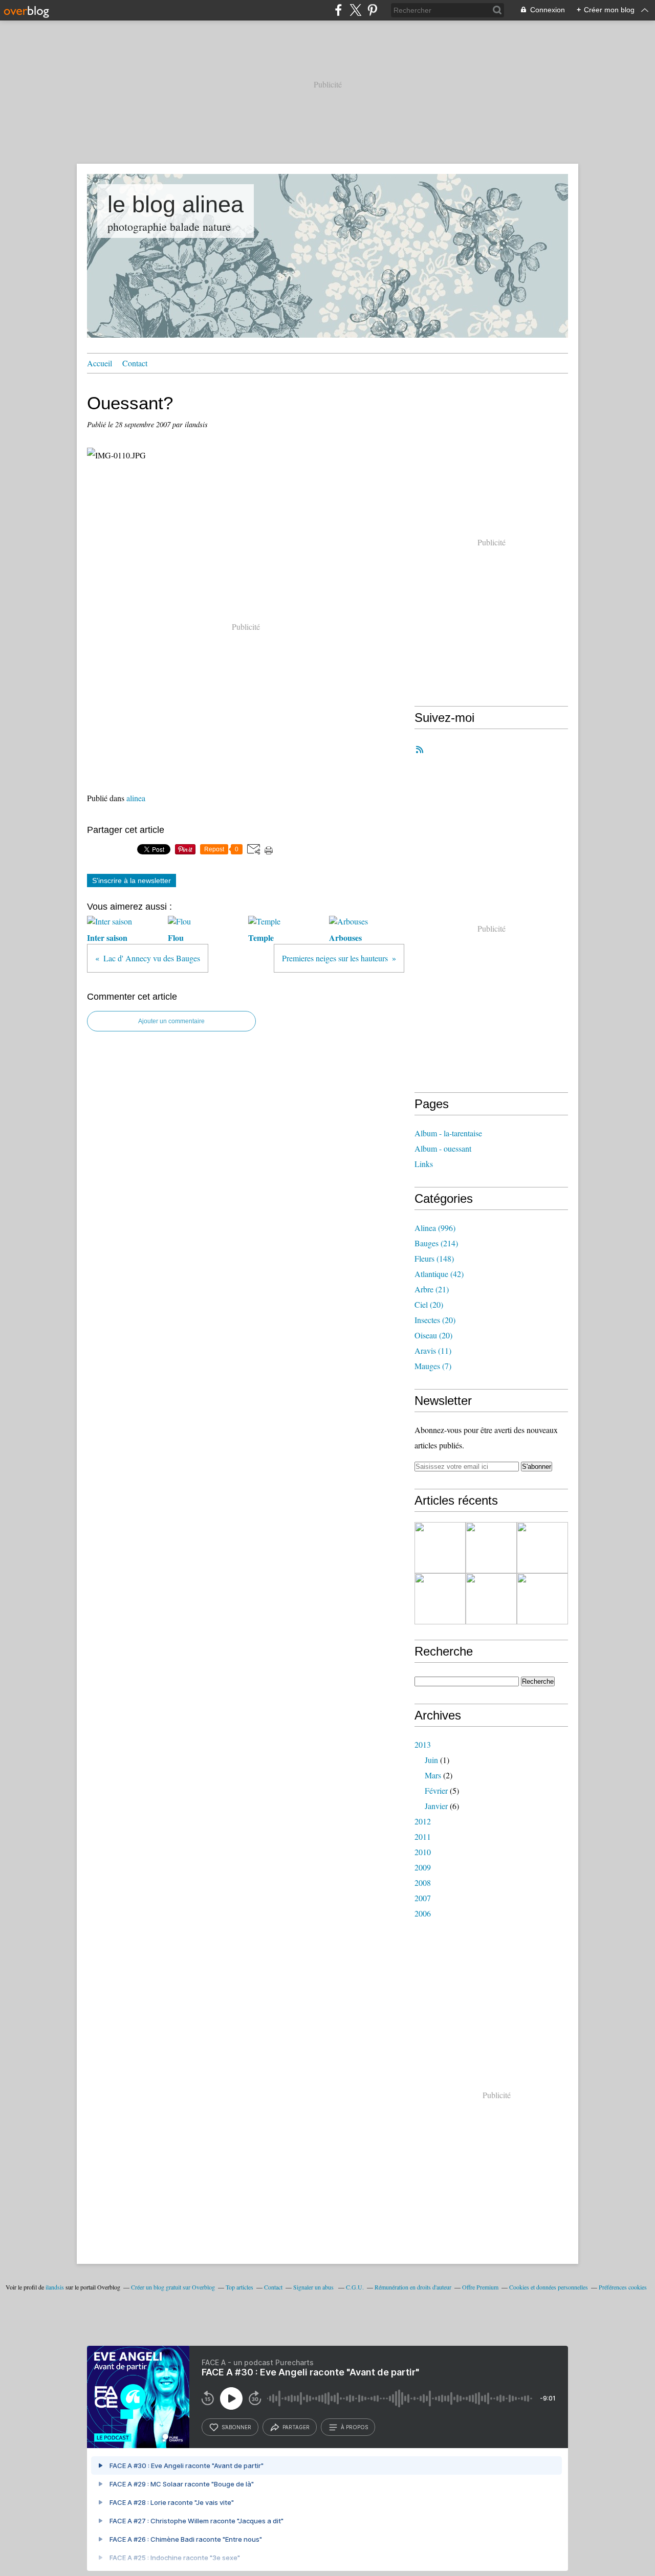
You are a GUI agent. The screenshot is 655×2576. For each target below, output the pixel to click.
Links (424, 1164)
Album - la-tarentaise (448, 1133)
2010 (423, 1852)
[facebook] (339, 10)
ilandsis (55, 2287)
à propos (354, 2427)
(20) (429, 1304)
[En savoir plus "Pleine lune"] (440, 1548)
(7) (433, 1366)
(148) (434, 1258)
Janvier (436, 1806)
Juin (431, 1760)
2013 (423, 1744)
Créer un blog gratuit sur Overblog (173, 2287)
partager (296, 2427)
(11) (433, 1350)
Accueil (100, 363)
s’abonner (236, 2427)
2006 (423, 1913)
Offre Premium (480, 2287)
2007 (423, 1898)
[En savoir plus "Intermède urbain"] (542, 1548)
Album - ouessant (443, 1148)
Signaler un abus (314, 2287)
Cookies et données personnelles (549, 2287)
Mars (433, 1775)
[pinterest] (372, 10)
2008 (423, 1883)
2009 (423, 1867)
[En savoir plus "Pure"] (542, 1599)
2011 (423, 1836)
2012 (423, 1821)
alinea (136, 798)
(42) (439, 1274)
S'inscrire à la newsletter (132, 880)
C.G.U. (355, 2287)
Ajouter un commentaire (171, 1021)
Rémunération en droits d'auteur (413, 2287)
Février (436, 1790)
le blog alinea (176, 204)
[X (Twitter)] (355, 10)
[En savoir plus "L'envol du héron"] (440, 1599)
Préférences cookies (623, 2287)
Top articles (239, 2287)
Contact (135, 363)
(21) (432, 1289)
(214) (436, 1243)
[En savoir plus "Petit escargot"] (491, 1548)
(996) (435, 1228)
